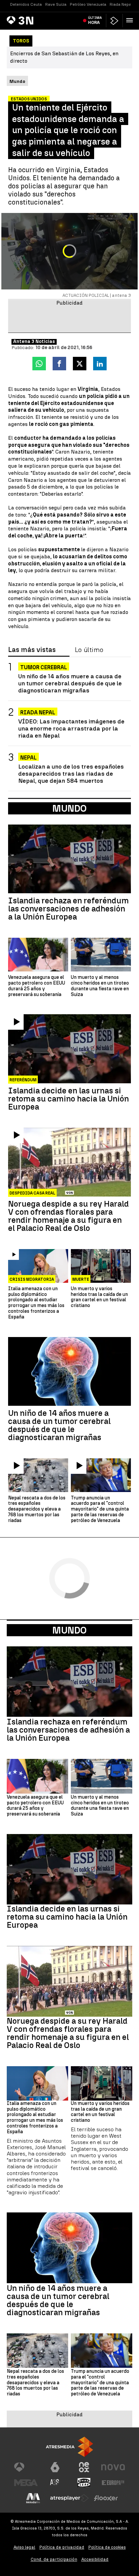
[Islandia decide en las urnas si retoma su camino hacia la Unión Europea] (69, 1049)
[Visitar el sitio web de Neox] (84, 2467)
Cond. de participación (54, 2559)
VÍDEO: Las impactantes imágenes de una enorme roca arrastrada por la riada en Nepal (71, 728)
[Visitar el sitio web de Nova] (113, 2467)
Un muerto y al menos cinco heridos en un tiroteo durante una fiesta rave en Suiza (100, 986)
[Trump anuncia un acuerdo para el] (101, 1475)
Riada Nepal (121, 4)
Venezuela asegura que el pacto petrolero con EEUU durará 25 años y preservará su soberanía (37, 986)
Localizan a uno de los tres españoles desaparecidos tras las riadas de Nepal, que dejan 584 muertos (71, 773)
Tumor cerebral (44, 667)
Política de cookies (107, 2547)
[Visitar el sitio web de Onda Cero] (84, 2483)
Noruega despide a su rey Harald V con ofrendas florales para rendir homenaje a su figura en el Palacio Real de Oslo (68, 1216)
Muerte (81, 1279)
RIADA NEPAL (38, 712)
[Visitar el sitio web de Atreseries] (55, 2483)
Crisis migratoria (32, 1279)
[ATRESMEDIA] (69, 2447)
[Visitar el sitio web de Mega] (26, 2483)
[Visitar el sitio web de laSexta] (55, 2467)
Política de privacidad (62, 2547)
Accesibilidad (95, 2559)
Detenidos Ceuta (26, 4)
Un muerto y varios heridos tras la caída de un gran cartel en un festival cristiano (99, 1297)
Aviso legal (24, 2547)
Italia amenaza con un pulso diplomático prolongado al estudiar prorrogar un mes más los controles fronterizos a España (36, 1303)
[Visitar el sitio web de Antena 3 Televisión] (26, 2467)
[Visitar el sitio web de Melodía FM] (33, 2498)
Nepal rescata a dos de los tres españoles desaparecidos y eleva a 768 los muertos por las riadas (37, 1509)
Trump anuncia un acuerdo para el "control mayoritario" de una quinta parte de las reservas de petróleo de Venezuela (100, 1509)
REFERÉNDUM (23, 1080)
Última (95, 20)
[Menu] (131, 20)
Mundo (69, 1630)
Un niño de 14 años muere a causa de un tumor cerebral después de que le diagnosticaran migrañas (70, 683)
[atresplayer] (114, 21)
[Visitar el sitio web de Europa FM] (113, 2483)
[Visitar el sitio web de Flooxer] (106, 2498)
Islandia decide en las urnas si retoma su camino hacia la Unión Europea (68, 1099)
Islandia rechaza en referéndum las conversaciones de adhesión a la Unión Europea (68, 909)
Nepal (29, 758)
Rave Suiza (56, 4)
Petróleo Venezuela (88, 4)
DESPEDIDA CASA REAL (32, 1193)
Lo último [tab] (89, 650)
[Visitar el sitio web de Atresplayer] (69, 2498)
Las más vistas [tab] (32, 650)
